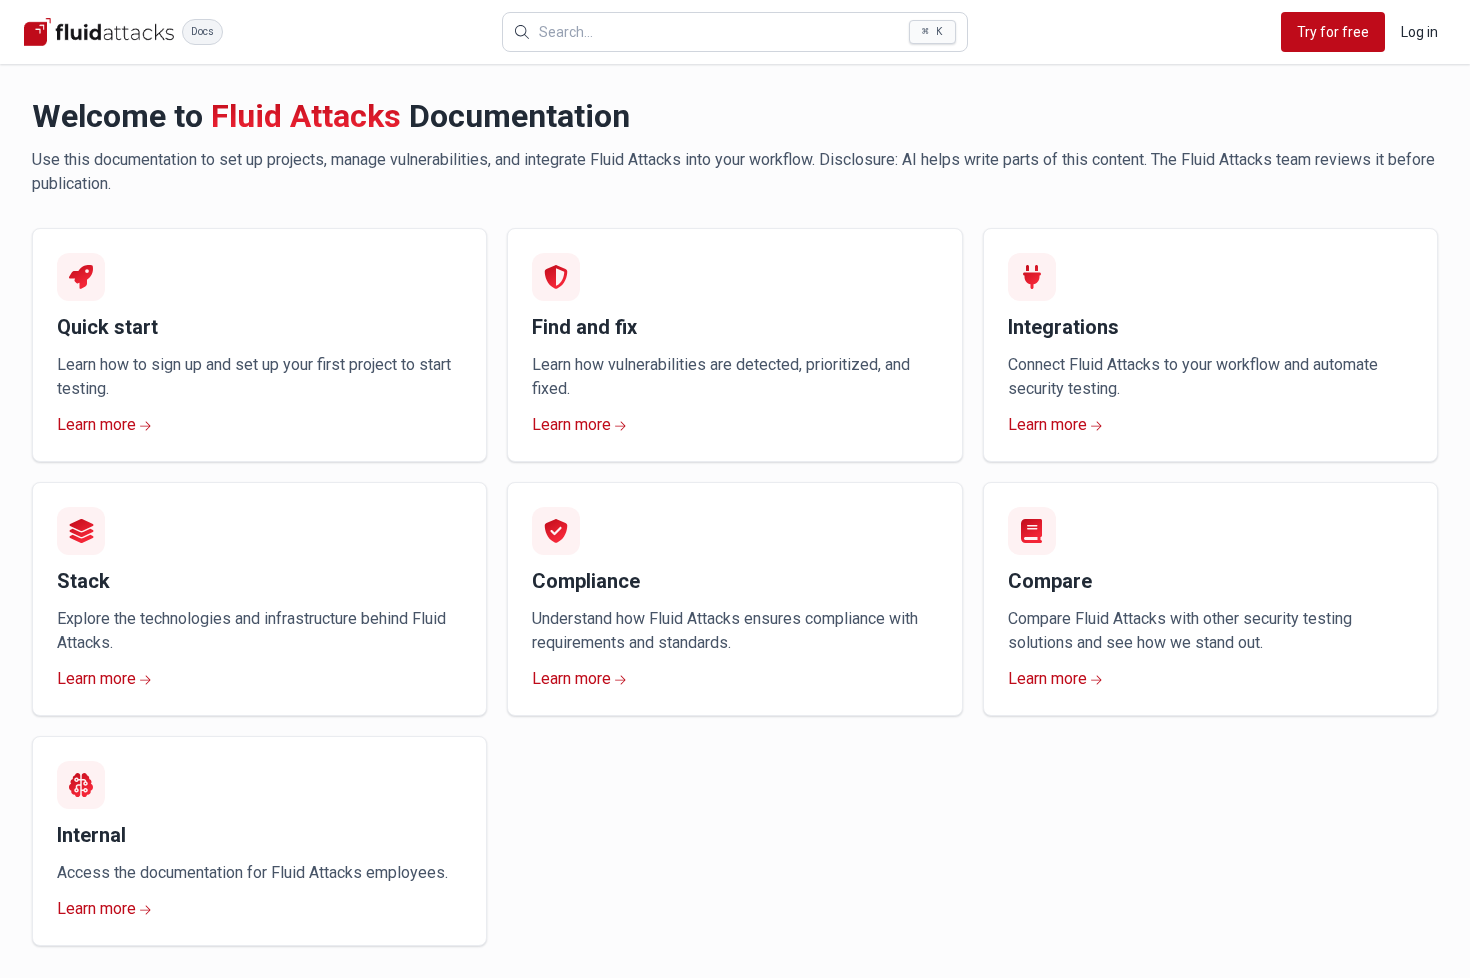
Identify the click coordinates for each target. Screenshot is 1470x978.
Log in (1419, 32)
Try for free (1333, 32)
